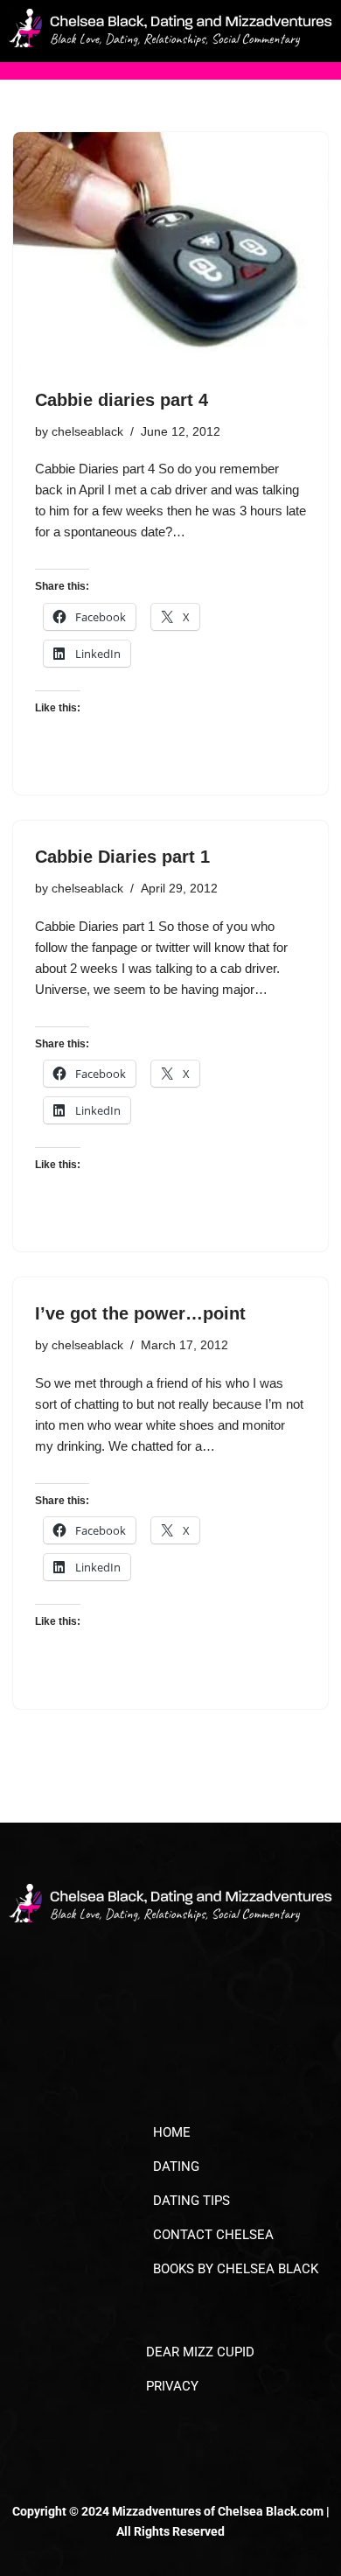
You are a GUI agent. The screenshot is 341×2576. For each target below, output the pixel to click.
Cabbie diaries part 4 (122, 400)
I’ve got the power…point (140, 1313)
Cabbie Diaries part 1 (122, 857)
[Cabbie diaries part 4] (170, 250)
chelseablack (87, 432)
